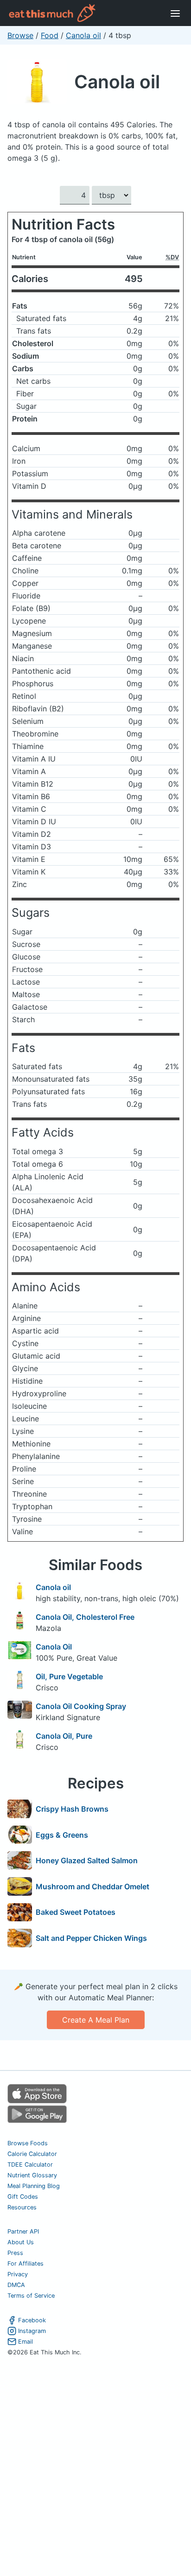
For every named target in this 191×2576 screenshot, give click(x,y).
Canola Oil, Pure (64, 1736)
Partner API (23, 2231)
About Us (21, 2242)
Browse (20, 35)
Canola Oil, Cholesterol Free (85, 1617)
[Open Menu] (175, 13)
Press (15, 2253)
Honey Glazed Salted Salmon (87, 1860)
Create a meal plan (96, 2020)
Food (50, 35)
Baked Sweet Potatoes (76, 1912)
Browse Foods (28, 2143)
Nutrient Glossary (32, 2175)
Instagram (32, 2331)
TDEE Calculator (30, 2165)
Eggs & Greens (62, 1835)
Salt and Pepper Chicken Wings (91, 1938)
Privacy (18, 2274)
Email (25, 2342)
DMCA (16, 2285)
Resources (22, 2207)
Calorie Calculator (32, 2154)
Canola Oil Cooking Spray (81, 1706)
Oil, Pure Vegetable (69, 1676)
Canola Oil (54, 1647)
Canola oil (83, 35)
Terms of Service (31, 2296)
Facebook (32, 2320)
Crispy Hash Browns (72, 1809)
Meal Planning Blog (34, 2186)
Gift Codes (23, 2197)
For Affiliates (25, 2264)
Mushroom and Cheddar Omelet (92, 1886)
